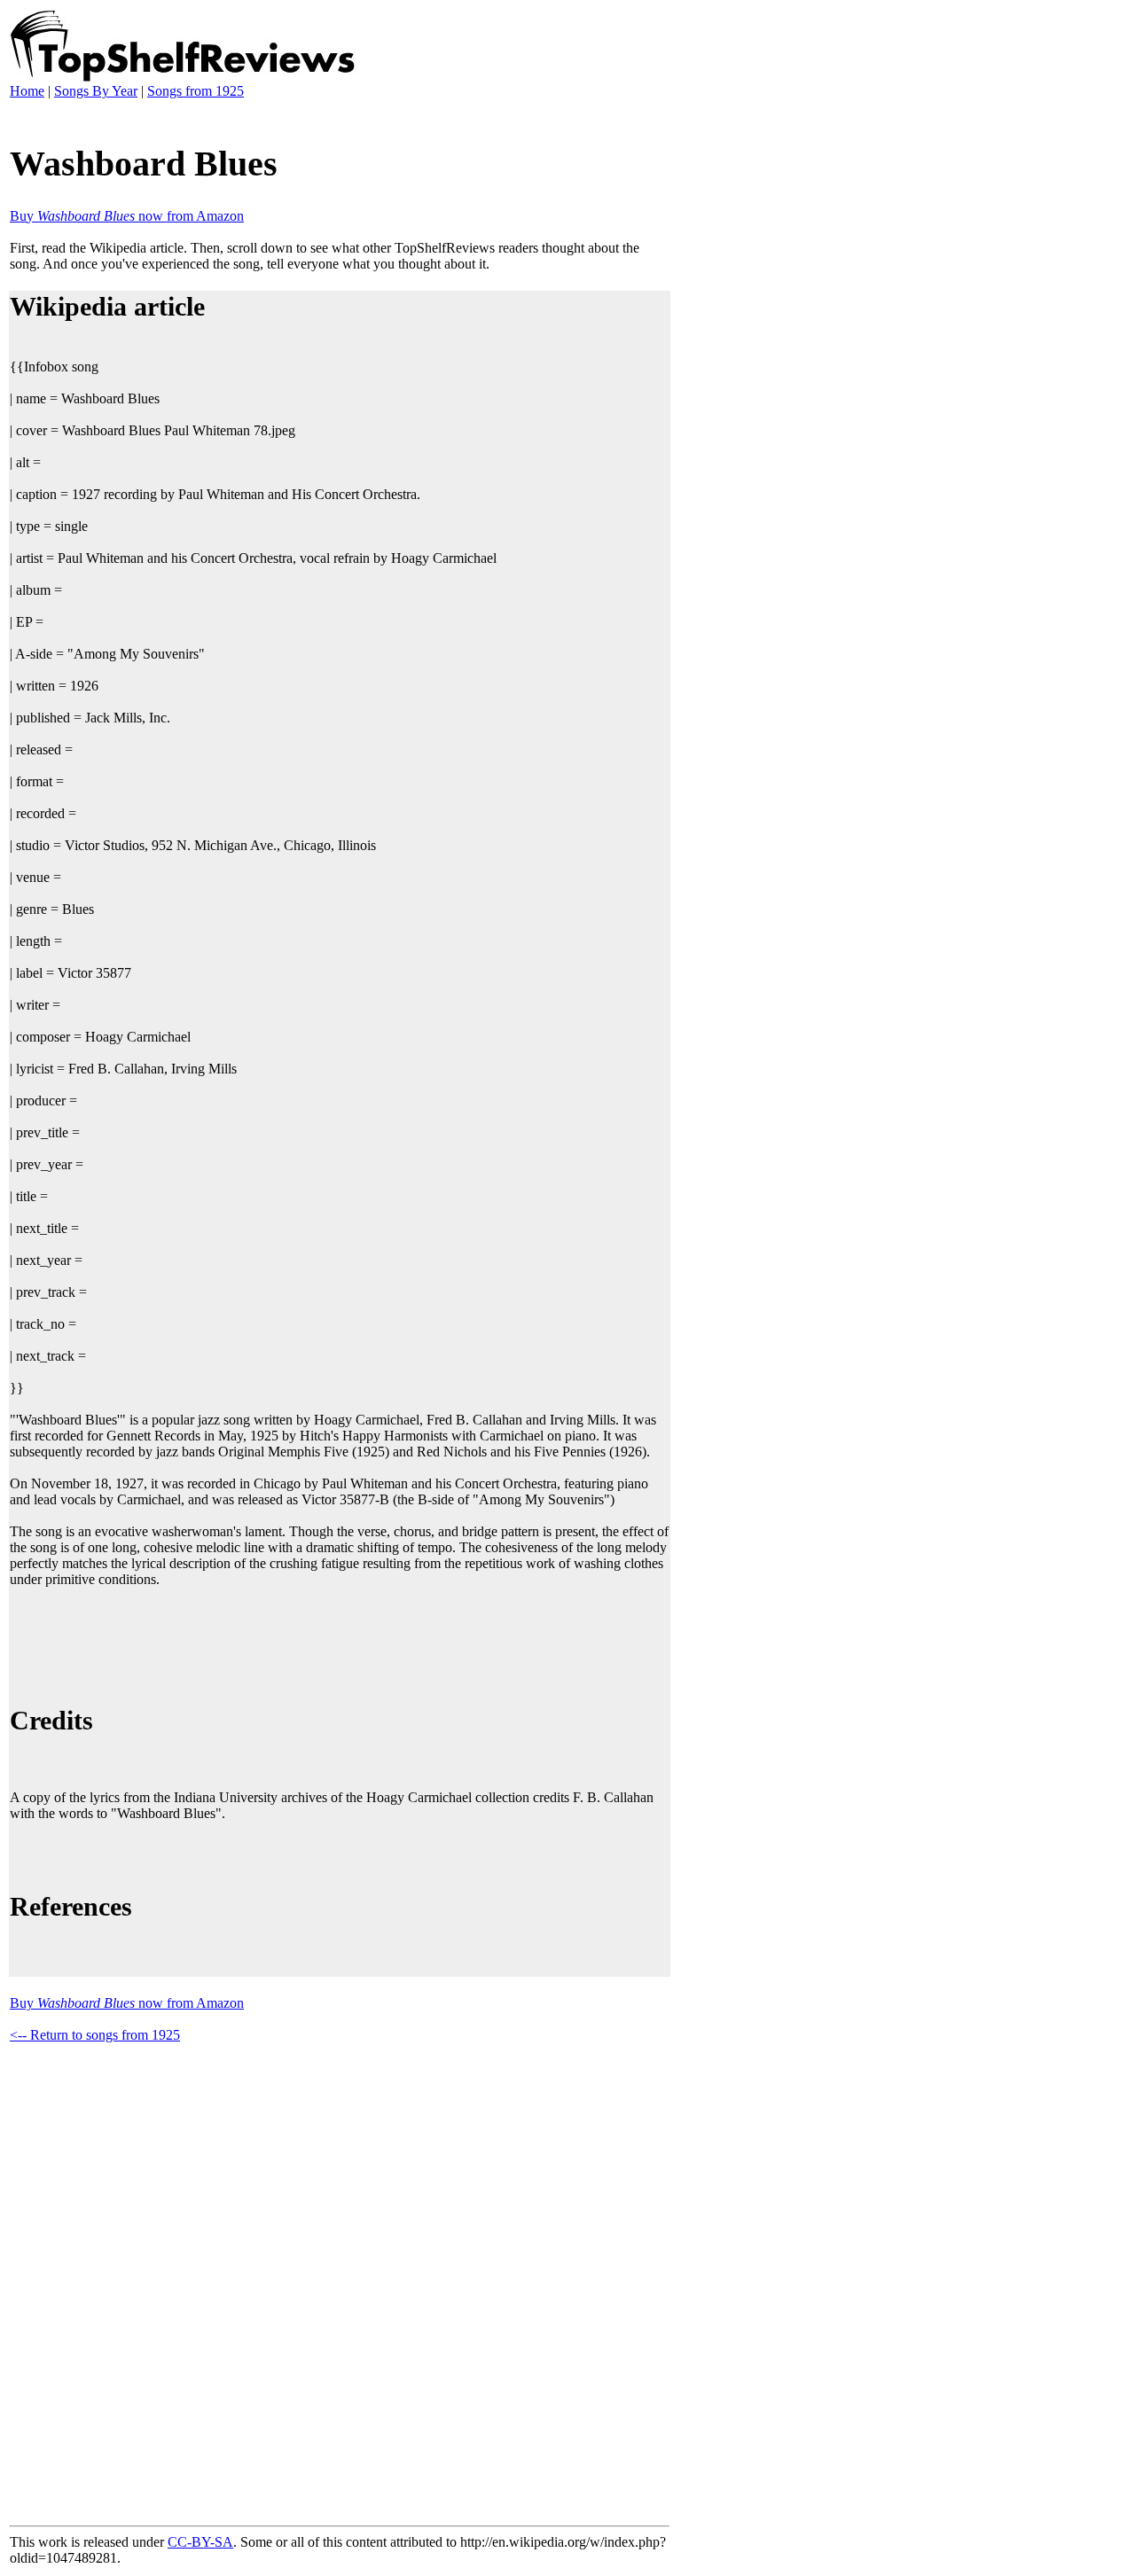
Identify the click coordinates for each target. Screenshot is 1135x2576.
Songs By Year (96, 91)
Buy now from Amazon (127, 216)
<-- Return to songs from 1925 (95, 2035)
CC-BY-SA (200, 2542)
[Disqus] (340, 2281)
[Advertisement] (333, 1643)
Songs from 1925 (196, 91)
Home (27, 91)
